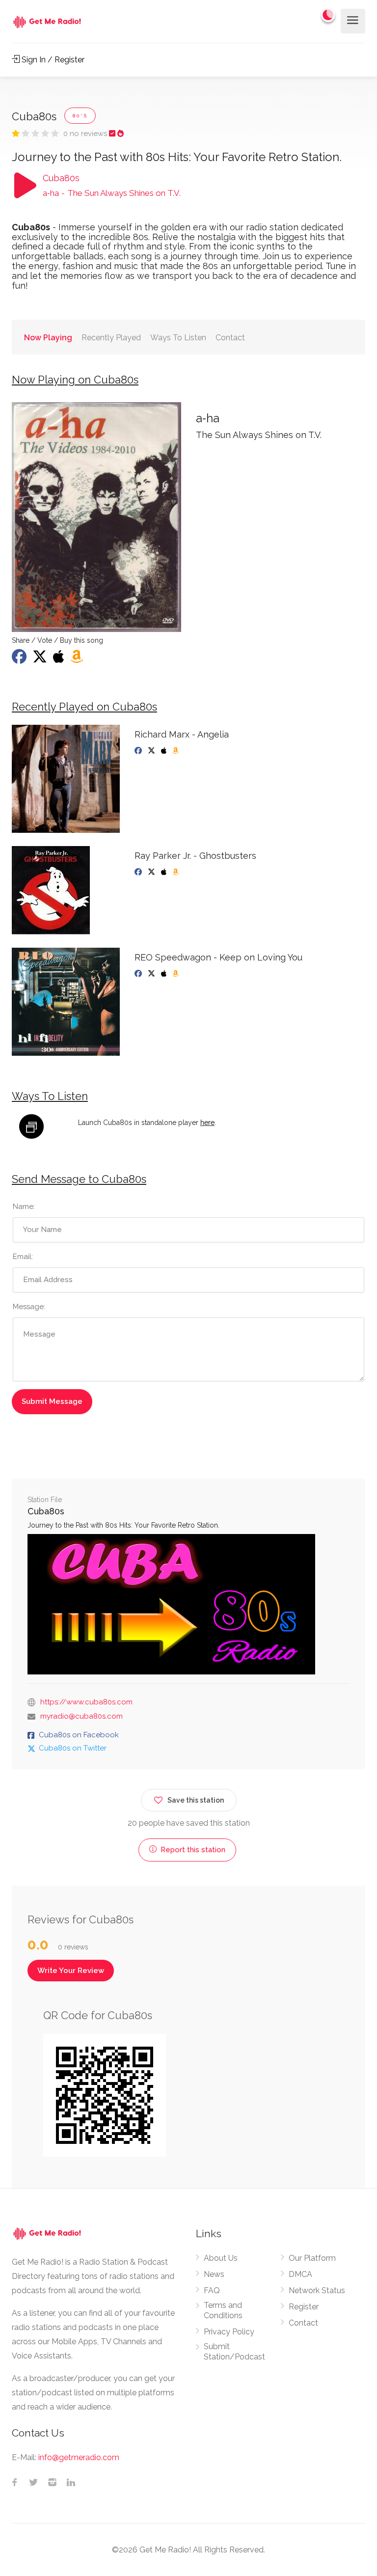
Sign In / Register (52, 60)
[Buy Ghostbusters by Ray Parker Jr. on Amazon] (176, 872)
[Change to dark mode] (328, 15)
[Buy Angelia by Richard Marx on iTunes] (165, 751)
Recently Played (111, 338)
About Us (221, 2258)
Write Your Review (71, 1971)
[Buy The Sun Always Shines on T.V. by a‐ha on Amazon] (78, 659)
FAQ (212, 2290)
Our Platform (312, 2258)
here (207, 1123)
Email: (23, 1257)
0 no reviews (86, 134)
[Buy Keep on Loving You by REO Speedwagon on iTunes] (165, 974)
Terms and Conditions (223, 2310)
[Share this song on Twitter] (41, 659)
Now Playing (48, 338)
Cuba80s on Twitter (73, 1748)
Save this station (196, 1800)
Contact (230, 338)
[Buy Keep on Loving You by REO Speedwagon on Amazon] (176, 974)
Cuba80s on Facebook (79, 1735)
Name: (24, 1206)
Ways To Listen (178, 338)
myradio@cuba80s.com (81, 1716)
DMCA (300, 2274)
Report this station (192, 1850)
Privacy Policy (229, 2332)
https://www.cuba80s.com (86, 1702)
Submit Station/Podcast (234, 2352)
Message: (29, 1307)
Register (304, 2307)
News (214, 2274)
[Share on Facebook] (20, 659)
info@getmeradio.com (79, 2457)
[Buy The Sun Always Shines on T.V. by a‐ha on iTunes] (60, 659)
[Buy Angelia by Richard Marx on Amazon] (176, 751)
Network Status (317, 2290)
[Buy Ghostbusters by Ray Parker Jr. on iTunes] (165, 872)
